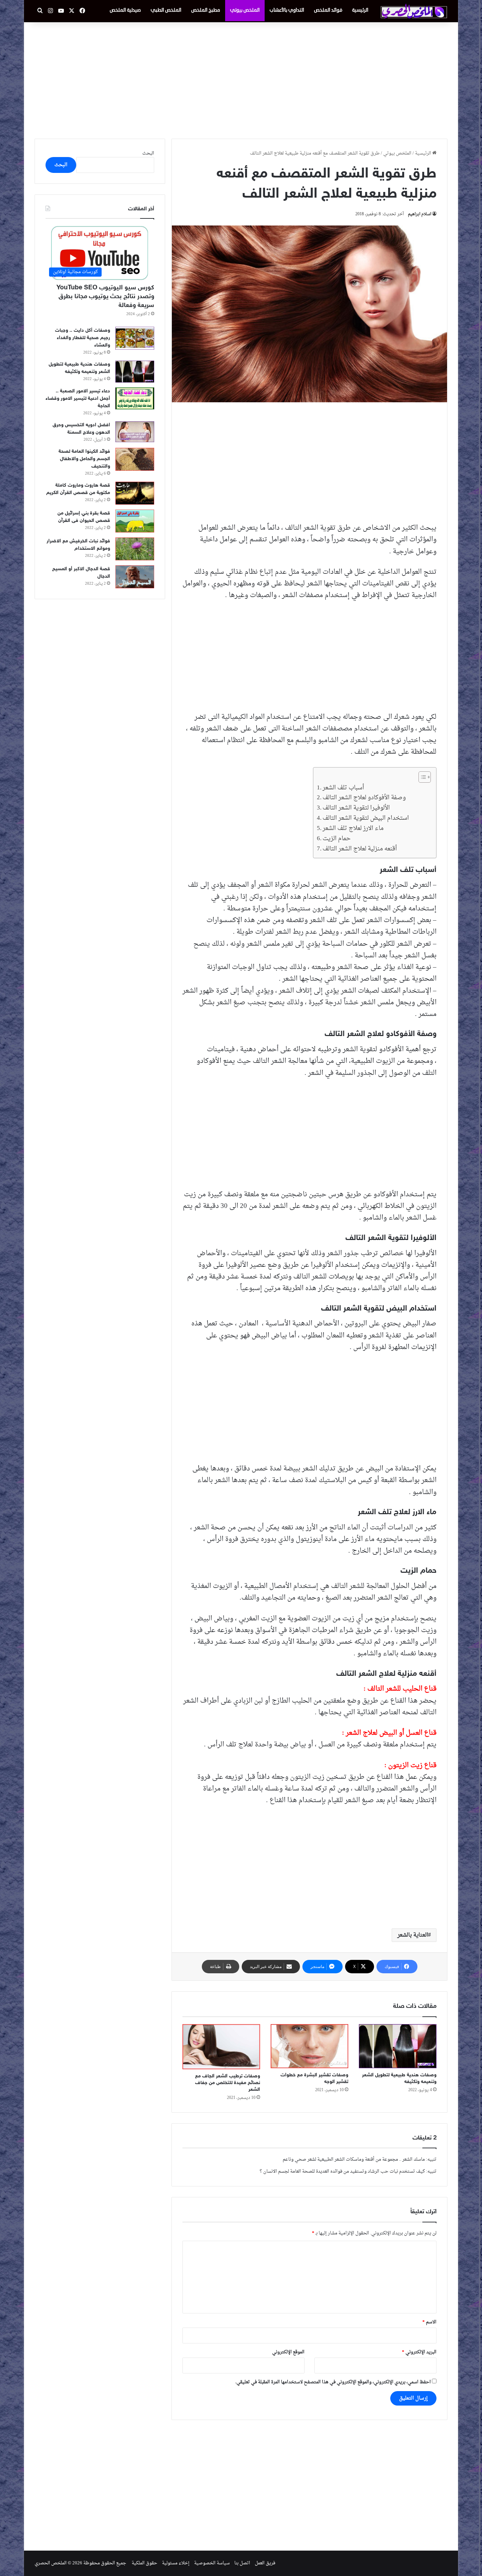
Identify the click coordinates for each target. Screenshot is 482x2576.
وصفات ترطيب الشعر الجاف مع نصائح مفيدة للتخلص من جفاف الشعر (228, 2083)
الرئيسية (360, 10)
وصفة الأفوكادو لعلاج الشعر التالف (364, 798)
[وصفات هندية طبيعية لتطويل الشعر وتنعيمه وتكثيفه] (398, 2046)
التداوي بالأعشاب (287, 10)
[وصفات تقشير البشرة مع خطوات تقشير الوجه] (309, 2046)
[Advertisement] (241, 79)
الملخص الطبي (166, 10)
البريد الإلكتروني (419, 2352)
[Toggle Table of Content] (421, 777)
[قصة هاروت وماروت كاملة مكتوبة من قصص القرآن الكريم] (135, 493)
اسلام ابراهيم (420, 214)
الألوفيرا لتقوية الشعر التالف (356, 808)
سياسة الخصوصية (212, 2563)
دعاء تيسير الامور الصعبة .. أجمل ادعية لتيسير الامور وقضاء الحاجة (78, 399)
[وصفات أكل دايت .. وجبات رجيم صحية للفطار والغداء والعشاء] (135, 338)
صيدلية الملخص (125, 10)
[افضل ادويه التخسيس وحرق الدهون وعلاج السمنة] (135, 432)
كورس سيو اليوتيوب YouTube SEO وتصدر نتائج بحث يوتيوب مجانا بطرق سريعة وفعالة (105, 297)
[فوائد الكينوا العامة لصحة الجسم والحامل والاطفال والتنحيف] (135, 459)
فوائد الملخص (328, 10)
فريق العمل (265, 2563)
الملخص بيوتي (245, 10)
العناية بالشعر (413, 1935)
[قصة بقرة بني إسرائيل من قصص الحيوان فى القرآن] (135, 521)
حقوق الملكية (144, 2563)
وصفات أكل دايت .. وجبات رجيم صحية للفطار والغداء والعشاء (83, 338)
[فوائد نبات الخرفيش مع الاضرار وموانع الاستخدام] (135, 549)
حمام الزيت (337, 839)
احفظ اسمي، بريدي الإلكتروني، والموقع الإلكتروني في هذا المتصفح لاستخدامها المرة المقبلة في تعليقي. (333, 2382)
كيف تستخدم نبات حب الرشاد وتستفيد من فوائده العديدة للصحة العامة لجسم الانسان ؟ (342, 2171)
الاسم (429, 2322)
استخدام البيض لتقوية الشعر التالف (366, 818)
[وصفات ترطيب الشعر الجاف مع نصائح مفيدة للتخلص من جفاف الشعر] (221, 2047)
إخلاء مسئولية (176, 2563)
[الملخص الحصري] (414, 11)
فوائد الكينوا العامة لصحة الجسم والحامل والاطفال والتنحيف (84, 459)
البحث (148, 153)
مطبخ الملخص (206, 10)
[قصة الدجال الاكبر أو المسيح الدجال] (135, 577)
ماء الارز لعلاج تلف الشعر (353, 828)
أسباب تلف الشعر (343, 788)
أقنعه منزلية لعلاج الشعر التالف (360, 849)
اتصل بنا (242, 2563)
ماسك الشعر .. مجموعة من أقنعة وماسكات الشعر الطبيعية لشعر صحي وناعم (354, 2159)
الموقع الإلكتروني (288, 2352)
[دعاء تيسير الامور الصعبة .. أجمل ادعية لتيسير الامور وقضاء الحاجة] (135, 398)
